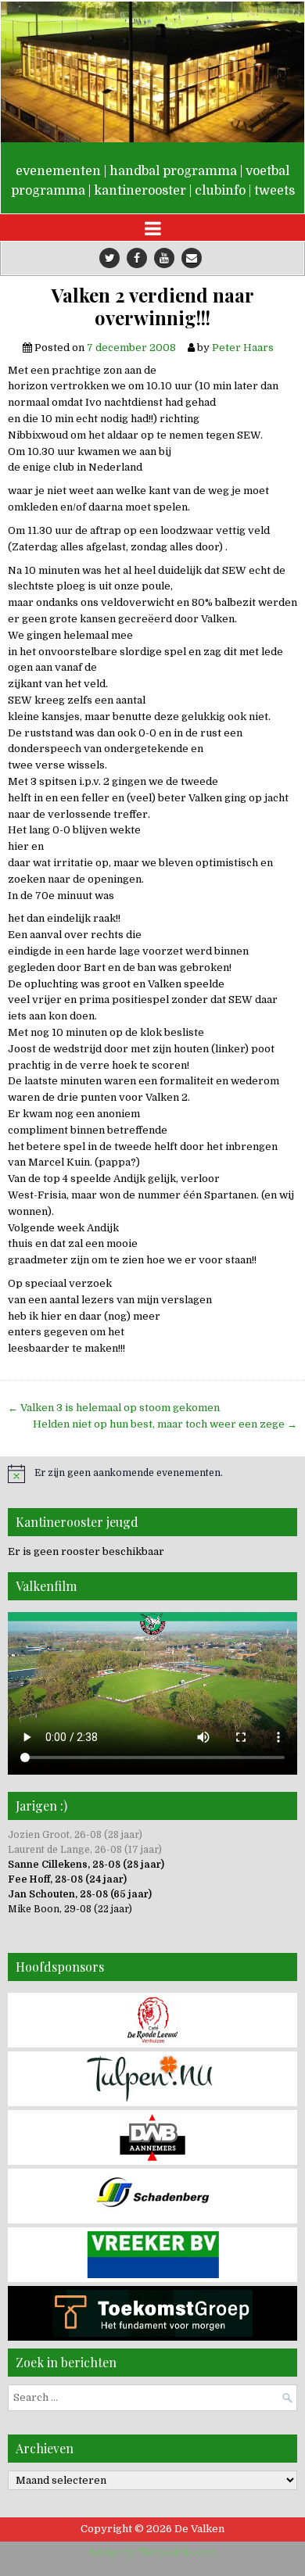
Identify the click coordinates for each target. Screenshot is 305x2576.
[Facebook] (137, 258)
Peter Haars (243, 348)
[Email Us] (192, 258)
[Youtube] (164, 258)
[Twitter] (109, 258)
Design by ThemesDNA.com (153, 2553)
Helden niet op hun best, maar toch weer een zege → (165, 1424)
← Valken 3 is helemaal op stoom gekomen (114, 1408)
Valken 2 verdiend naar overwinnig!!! (153, 306)
